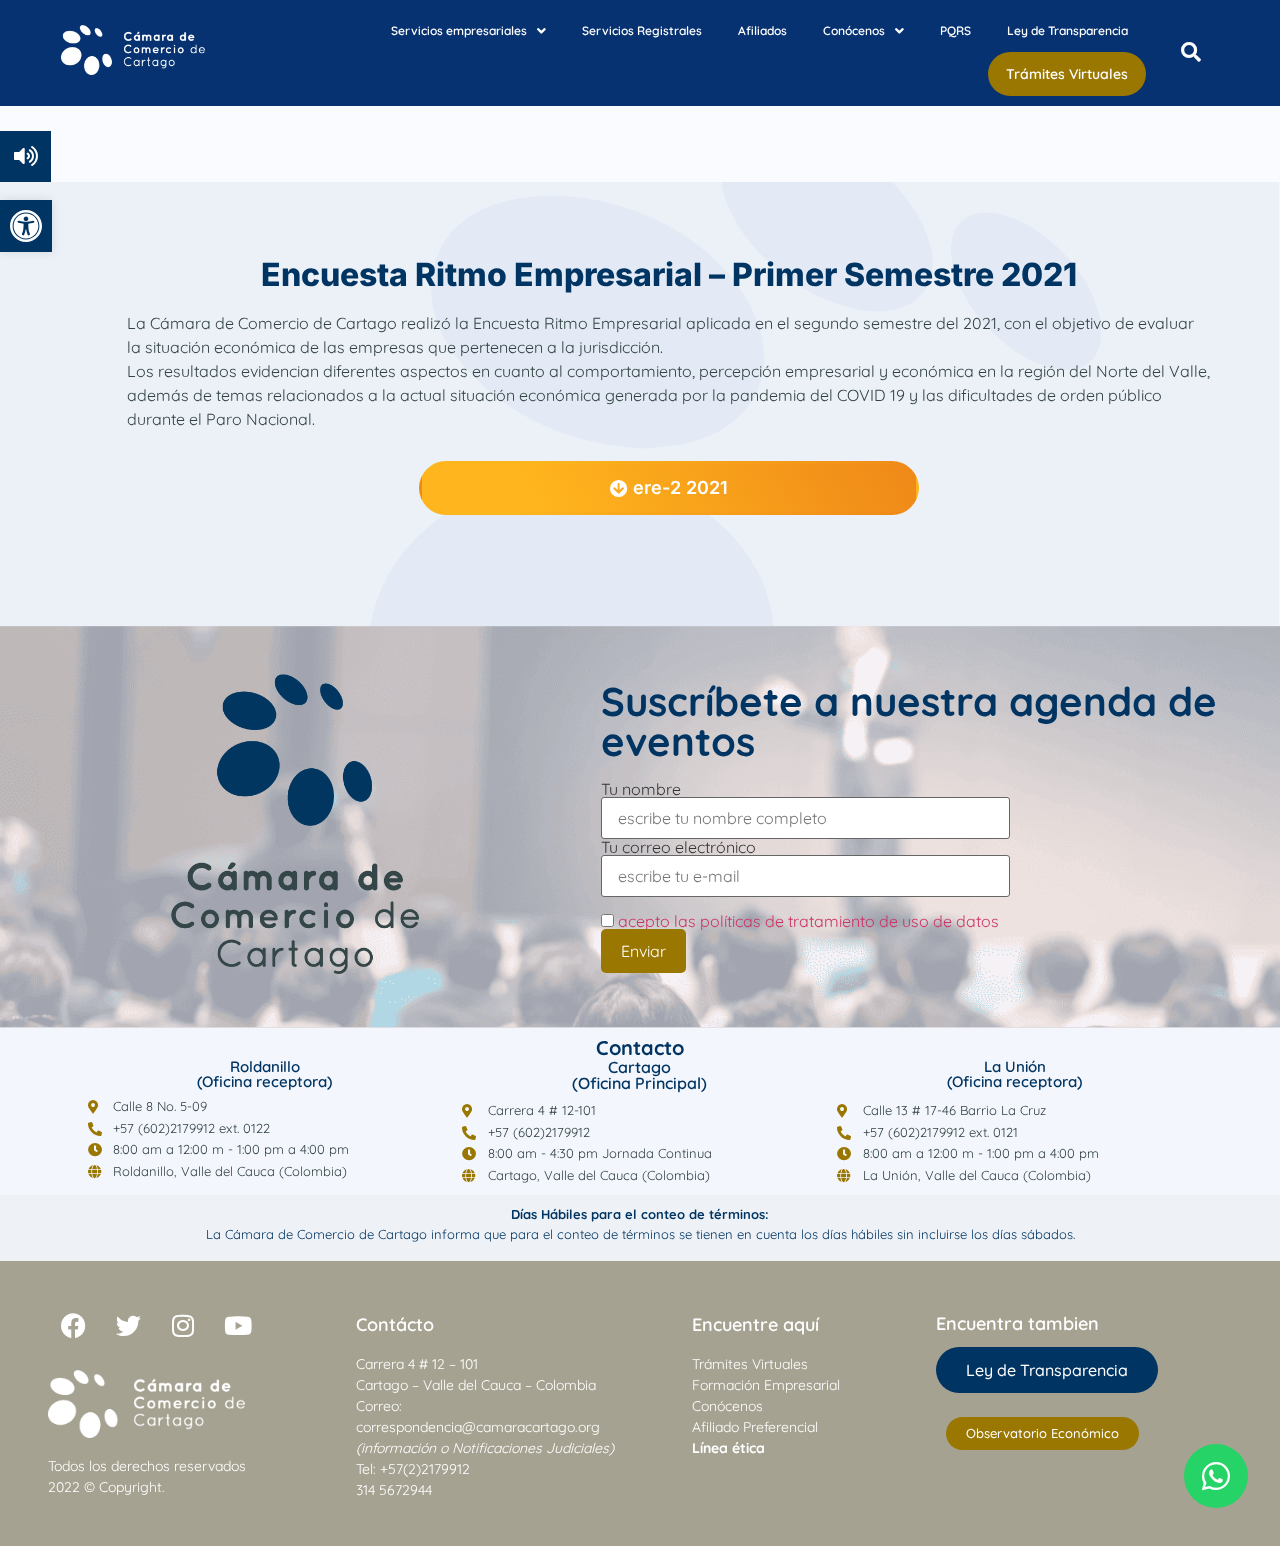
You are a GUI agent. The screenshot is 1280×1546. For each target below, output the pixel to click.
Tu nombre (641, 790)
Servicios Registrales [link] (642, 30)
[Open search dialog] (1191, 53)
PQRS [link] (955, 30)
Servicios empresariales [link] (459, 30)
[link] (26, 226)
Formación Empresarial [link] (766, 1385)
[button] (468, 31)
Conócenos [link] (854, 30)
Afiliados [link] (762, 30)
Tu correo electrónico (678, 848)
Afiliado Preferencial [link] (755, 1427)
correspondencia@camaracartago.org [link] (478, 1427)
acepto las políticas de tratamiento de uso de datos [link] (808, 921)
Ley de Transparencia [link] (1067, 30)
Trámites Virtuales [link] (1067, 74)
